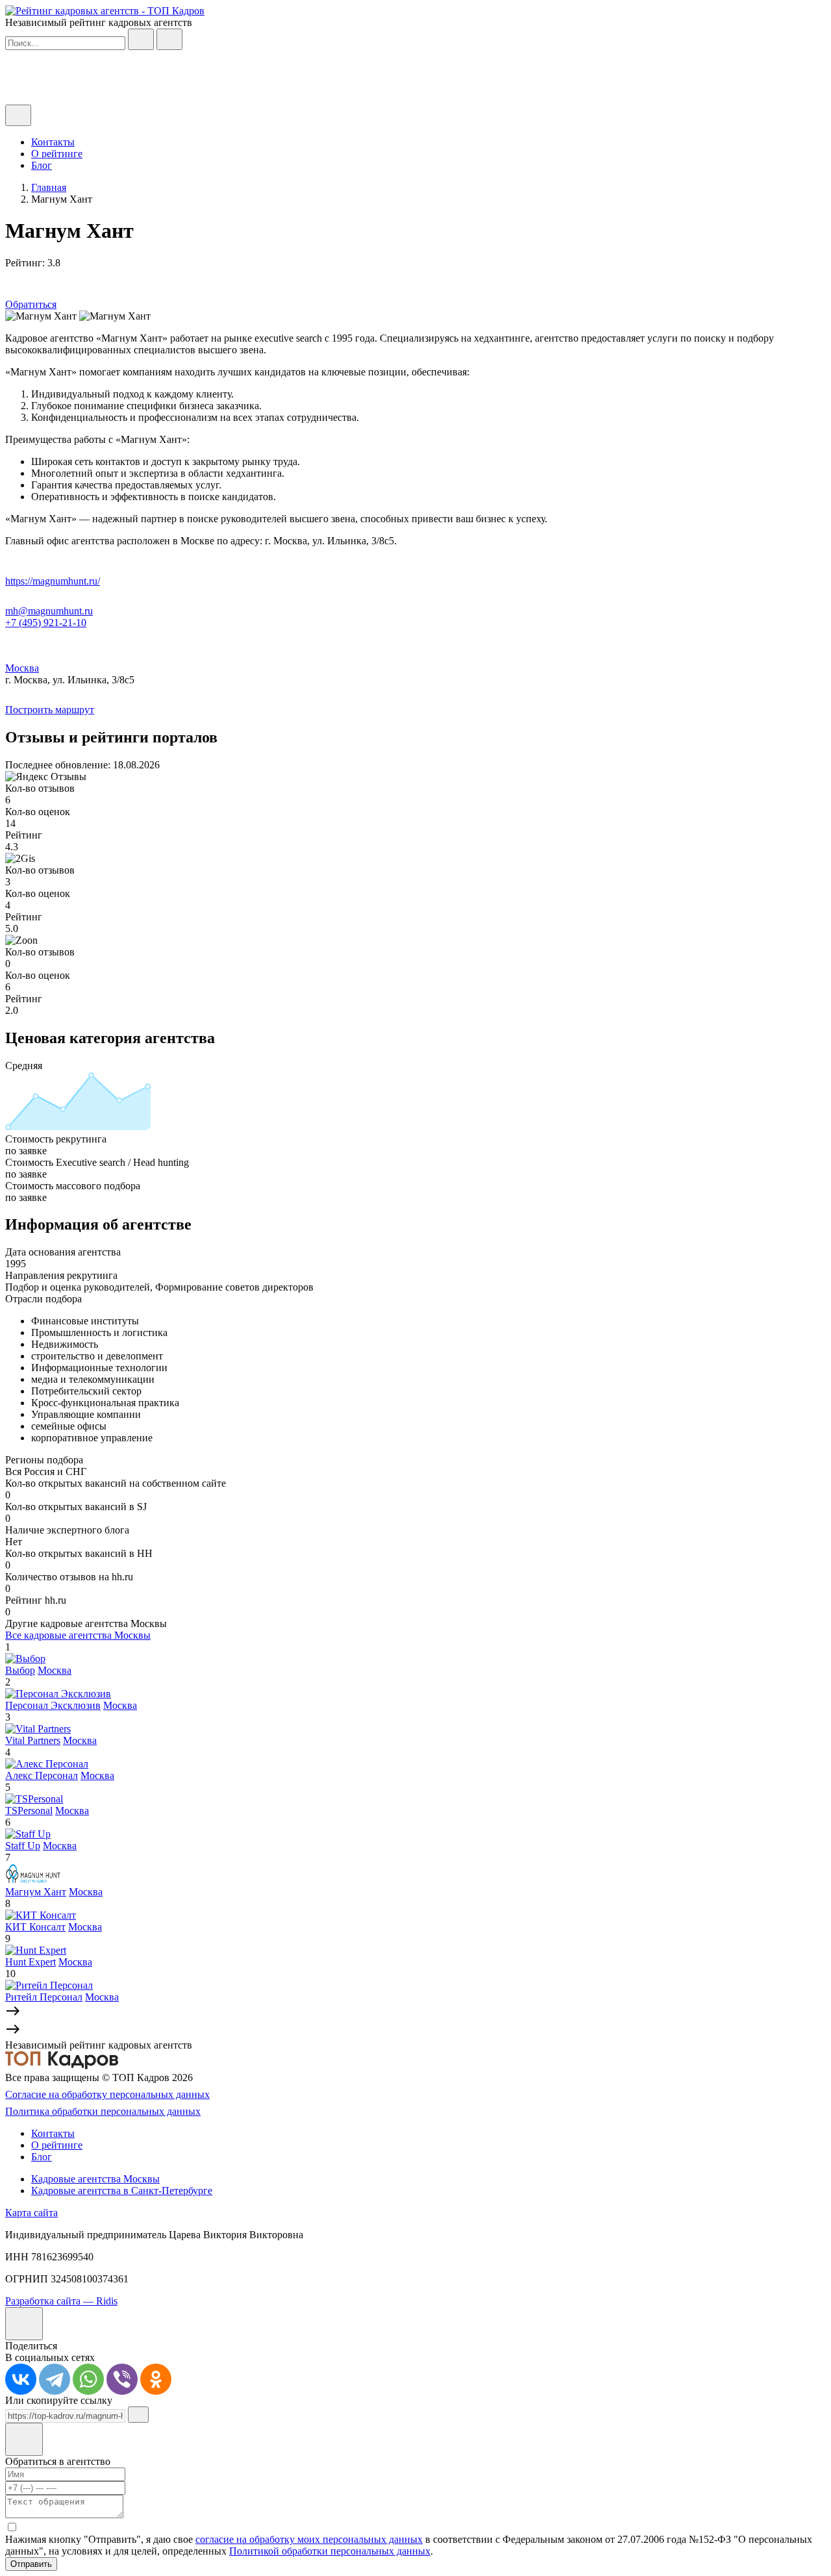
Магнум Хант (36, 1892)
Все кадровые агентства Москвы (78, 1635)
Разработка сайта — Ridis (61, 2301)
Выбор (20, 1670)
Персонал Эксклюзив (53, 1705)
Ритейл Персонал (44, 1997)
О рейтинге (57, 154)
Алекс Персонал (42, 1775)
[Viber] (122, 2379)
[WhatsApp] (88, 2379)
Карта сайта (31, 2213)
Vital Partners (33, 1740)
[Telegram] (55, 2379)
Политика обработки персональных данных (103, 2111)
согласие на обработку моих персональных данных (309, 2539)
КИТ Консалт (35, 1927)
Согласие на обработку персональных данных (107, 2094)
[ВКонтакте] (21, 2379)
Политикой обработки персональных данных (330, 2551)
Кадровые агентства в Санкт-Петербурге (122, 2191)
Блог (42, 165)
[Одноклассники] (156, 2379)
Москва (22, 668)
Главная (49, 187)
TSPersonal (29, 1811)
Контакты (53, 142)
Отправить (31, 2564)
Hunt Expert (31, 1962)
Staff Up (23, 1846)
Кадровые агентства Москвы (95, 2179)
